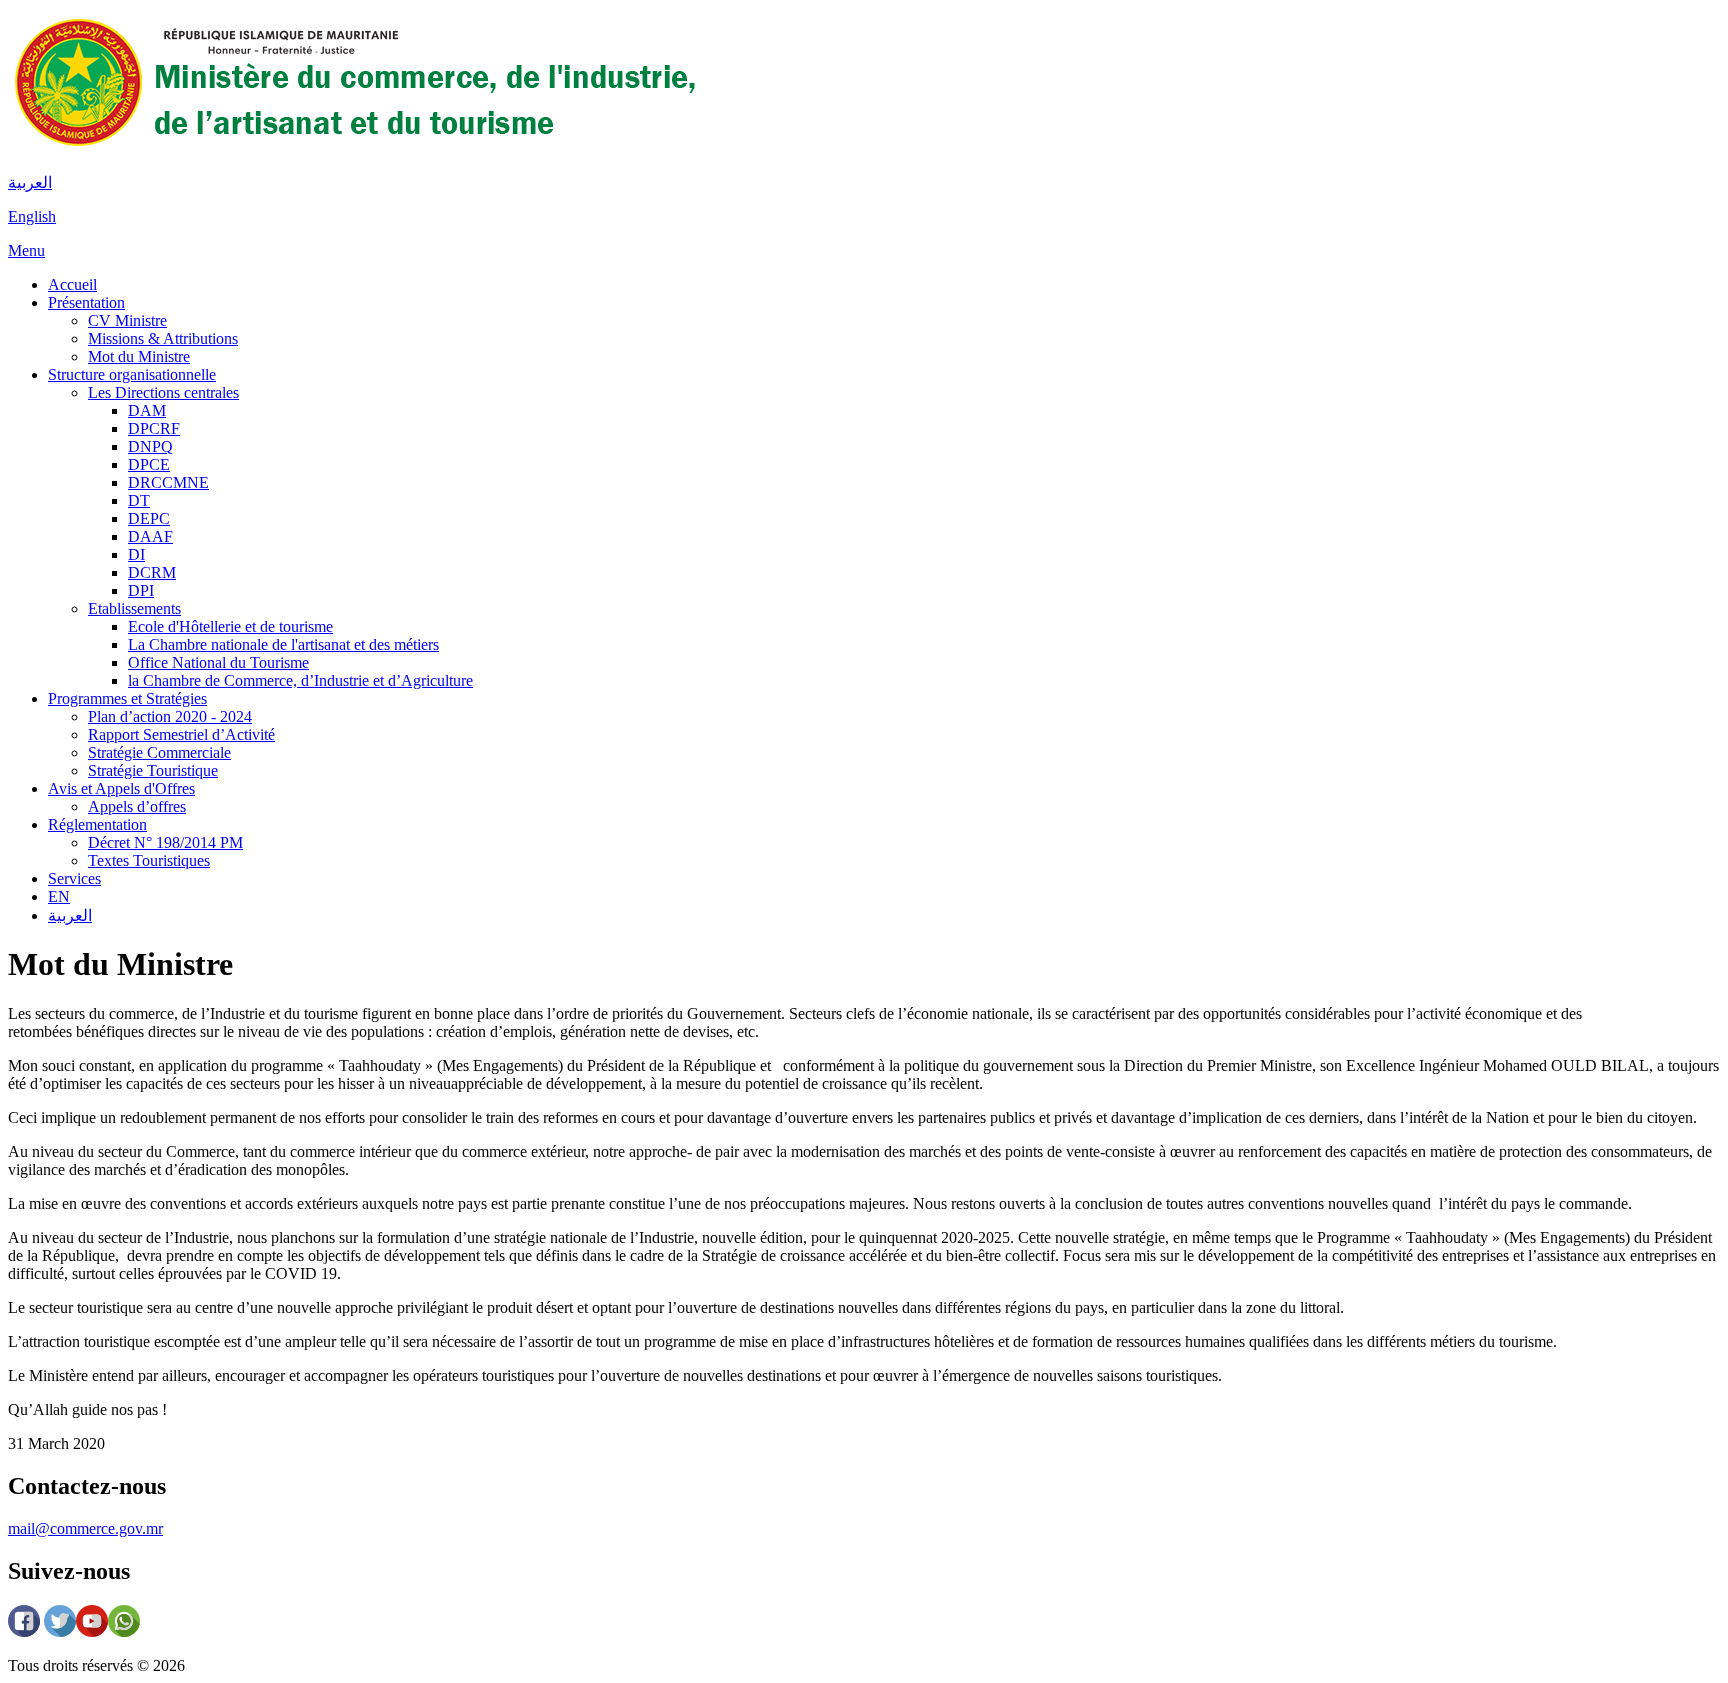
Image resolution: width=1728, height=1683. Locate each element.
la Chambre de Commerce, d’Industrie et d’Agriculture (300, 680)
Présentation (86, 302)
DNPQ (150, 446)
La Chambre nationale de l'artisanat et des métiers (283, 644)
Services (74, 878)
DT (139, 500)
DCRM (152, 572)
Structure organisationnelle (132, 374)
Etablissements (134, 608)
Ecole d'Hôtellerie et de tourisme (230, 626)
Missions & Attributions (163, 338)
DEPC (149, 518)
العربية (30, 182)
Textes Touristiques (149, 860)
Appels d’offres (137, 806)
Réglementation (97, 824)
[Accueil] (353, 147)
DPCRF (154, 428)
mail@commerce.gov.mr (85, 1528)
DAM (147, 410)
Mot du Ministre (139, 356)
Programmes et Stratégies (127, 698)
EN (59, 896)
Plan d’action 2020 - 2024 (170, 716)
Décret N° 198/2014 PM (165, 842)
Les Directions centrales (163, 392)
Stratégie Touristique (153, 770)
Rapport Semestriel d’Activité (181, 734)
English (32, 216)
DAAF (150, 536)
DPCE (149, 464)
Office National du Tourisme (218, 662)
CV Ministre (127, 320)
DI (136, 554)
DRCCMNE (168, 482)
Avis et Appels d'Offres (121, 788)
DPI (141, 590)
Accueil (72, 284)
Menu (26, 250)
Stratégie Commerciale (159, 752)
